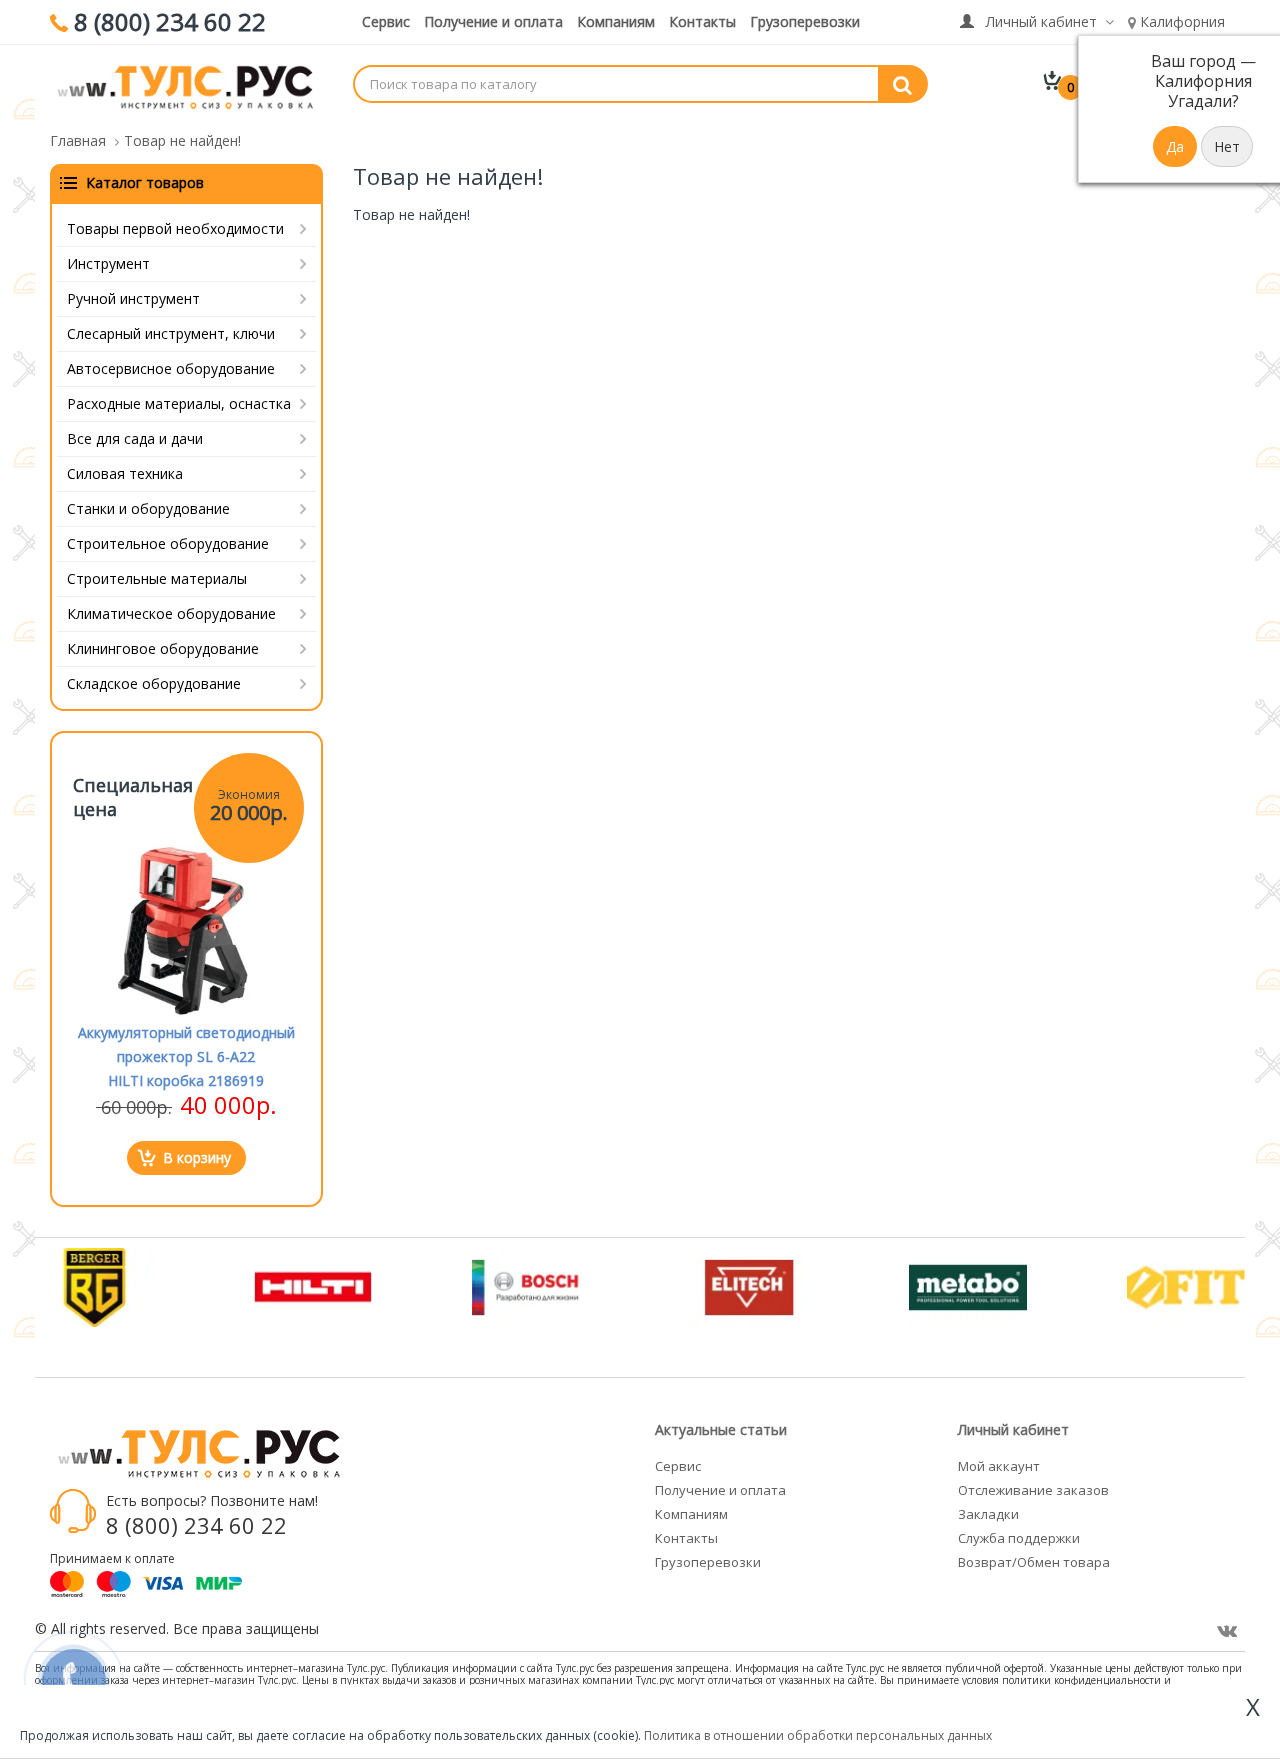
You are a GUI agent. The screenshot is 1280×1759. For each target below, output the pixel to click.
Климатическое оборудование (171, 613)
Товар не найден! (182, 140)
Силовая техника (125, 473)
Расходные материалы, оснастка (179, 403)
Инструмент (108, 263)
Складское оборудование (154, 683)
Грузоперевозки (805, 21)
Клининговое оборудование (163, 648)
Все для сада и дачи (135, 438)
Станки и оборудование (148, 508)
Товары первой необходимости (175, 228)
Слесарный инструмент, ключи (171, 333)
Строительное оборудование (168, 543)
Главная (78, 140)
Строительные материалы (157, 578)
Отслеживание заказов (1033, 1490)
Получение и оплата (493, 21)
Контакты (702, 21)
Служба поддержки (1019, 1538)
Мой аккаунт (999, 1466)
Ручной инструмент (133, 298)
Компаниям (616, 21)
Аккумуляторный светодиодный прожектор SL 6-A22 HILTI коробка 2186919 (186, 1056)
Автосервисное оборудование (171, 368)
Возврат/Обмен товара (1034, 1562)
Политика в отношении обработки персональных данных (818, 1735)
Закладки (988, 1514)
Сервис (386, 21)
